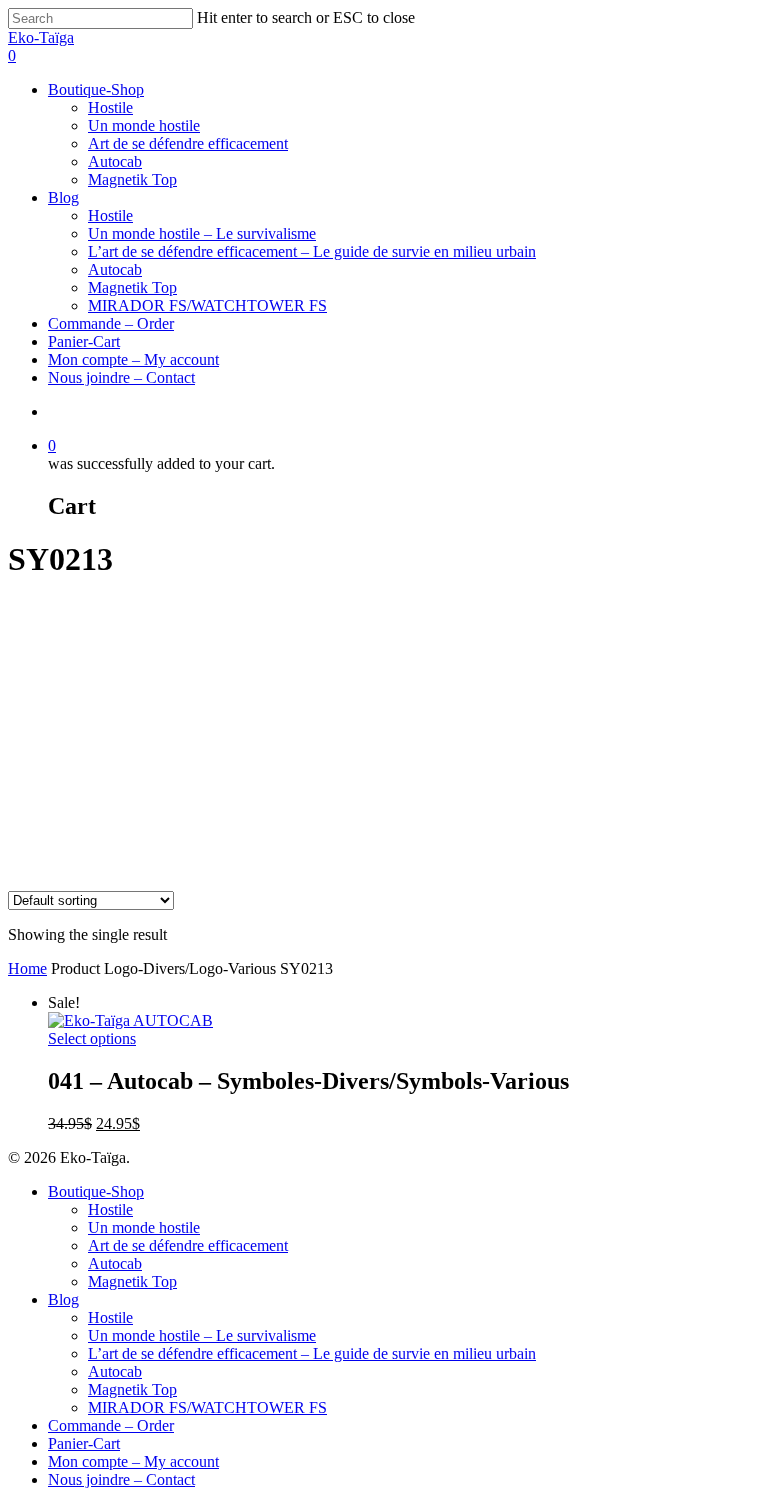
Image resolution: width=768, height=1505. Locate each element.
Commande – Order (111, 323)
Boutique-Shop (96, 89)
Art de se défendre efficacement (188, 143)
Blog (63, 197)
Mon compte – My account (133, 359)
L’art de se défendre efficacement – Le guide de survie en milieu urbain (312, 251)
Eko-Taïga (41, 37)
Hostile (110, 107)
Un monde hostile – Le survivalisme (202, 233)
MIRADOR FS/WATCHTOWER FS (207, 305)
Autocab (115, 161)
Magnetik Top (132, 179)
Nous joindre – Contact (121, 377)
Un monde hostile (144, 125)
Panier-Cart (84, 341)
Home (27, 968)
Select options (92, 1038)
